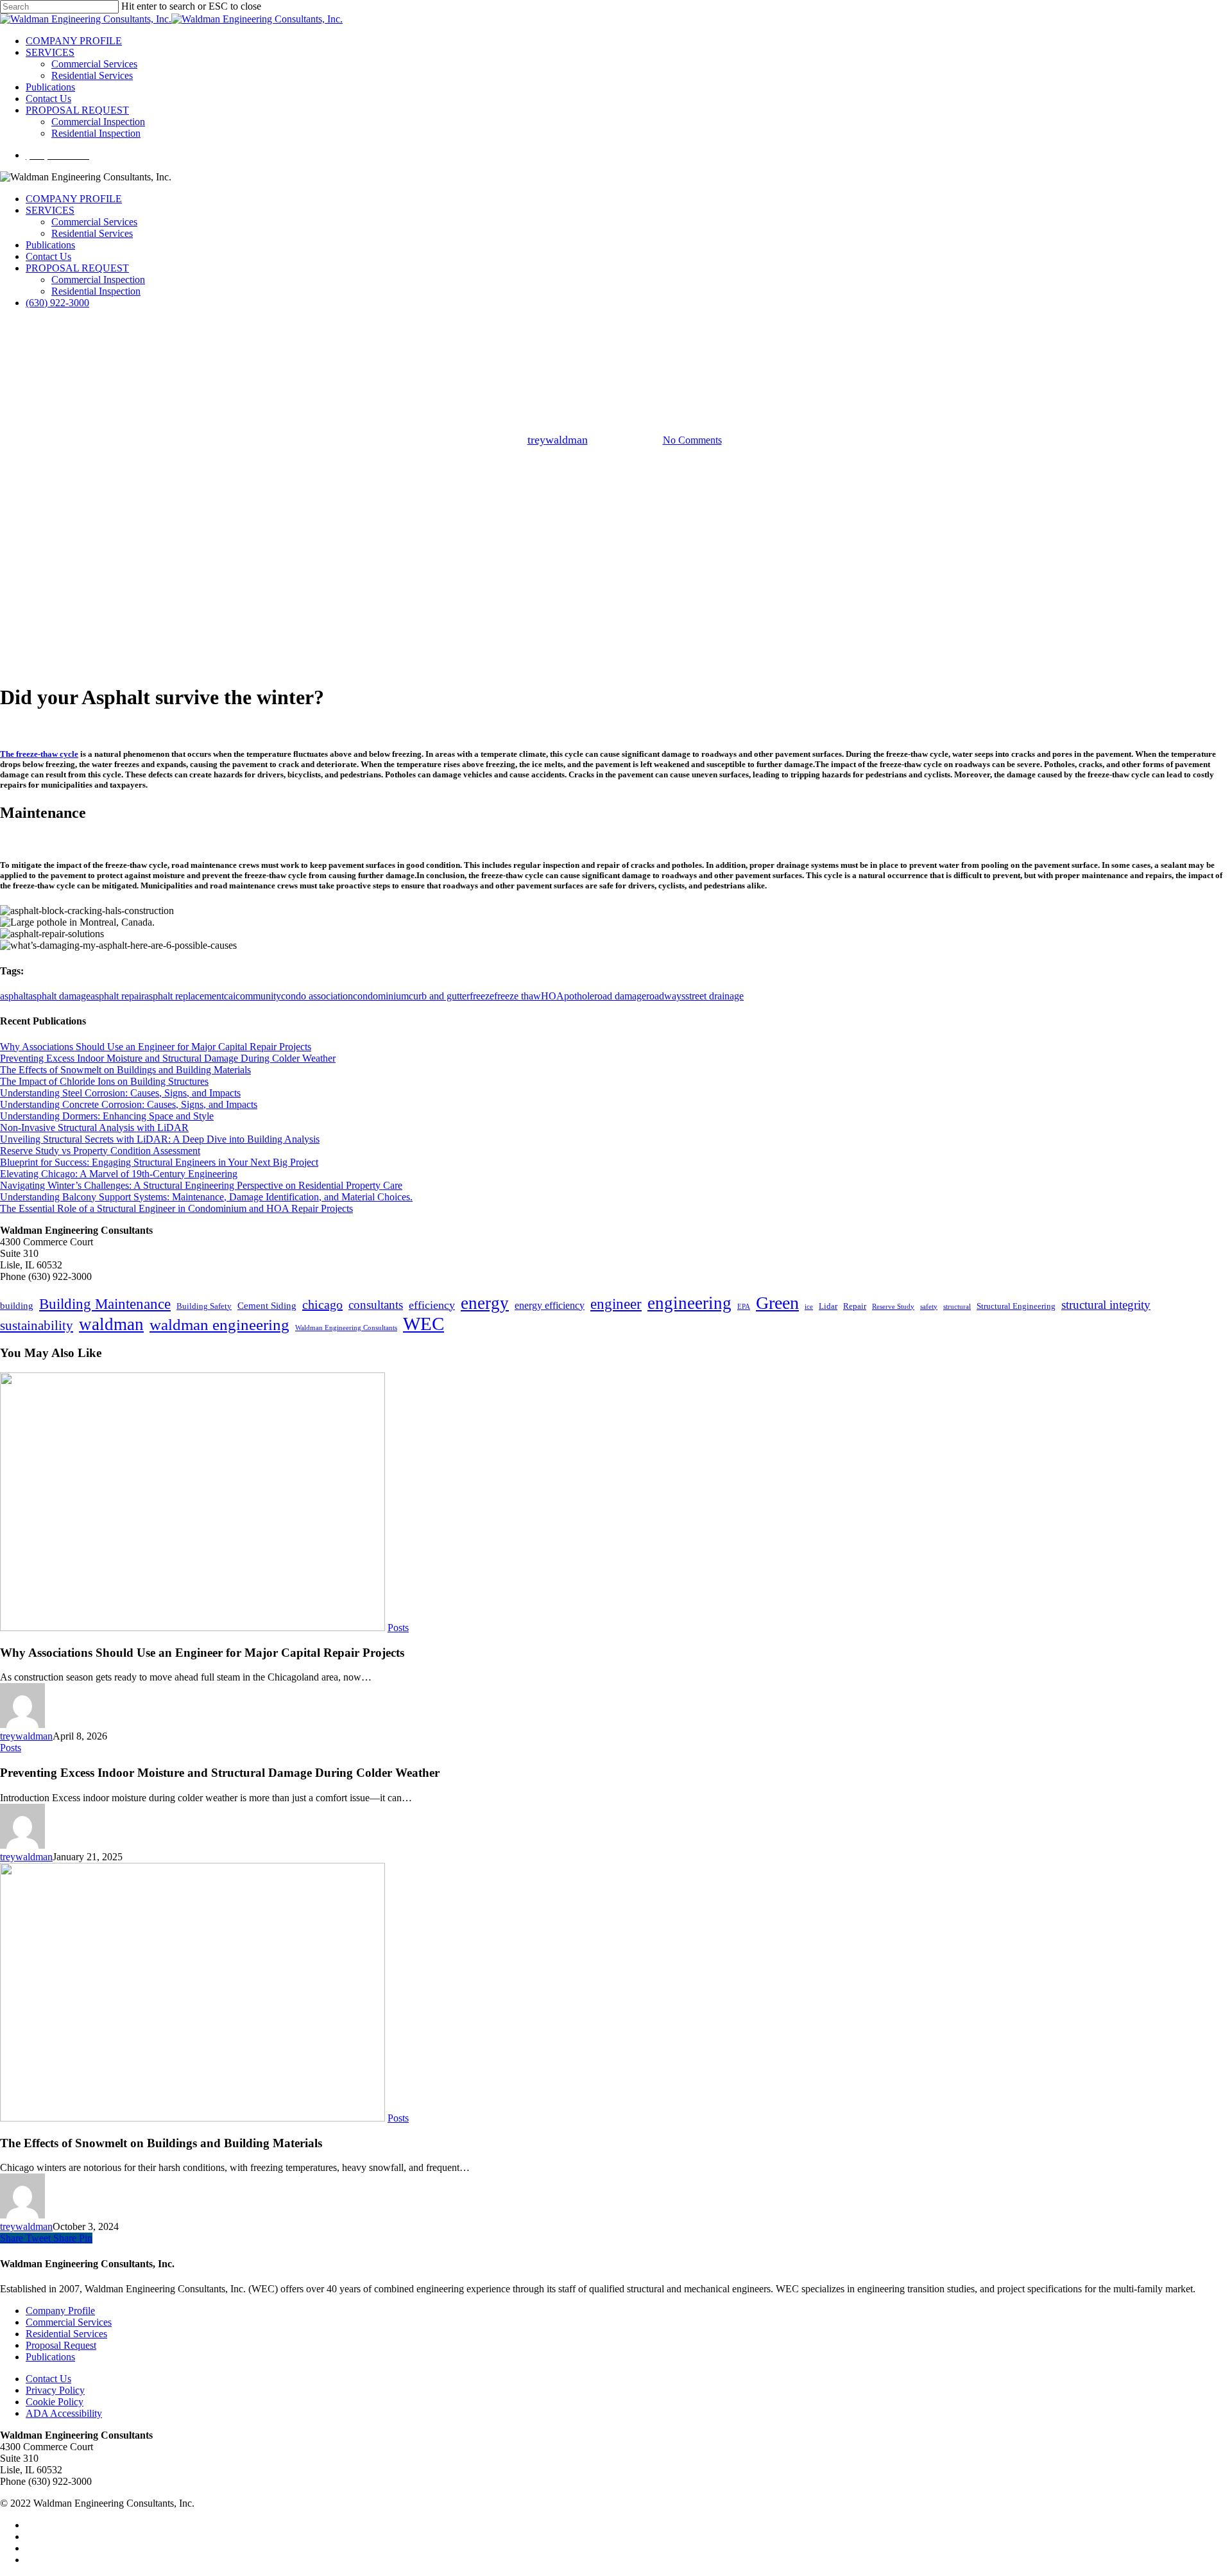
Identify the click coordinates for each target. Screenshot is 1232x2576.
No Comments (692, 440)
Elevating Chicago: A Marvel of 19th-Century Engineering (119, 1174)
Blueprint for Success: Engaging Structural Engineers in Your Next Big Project (159, 1162)
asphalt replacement (184, 996)
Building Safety (204, 1306)
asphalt (14, 996)
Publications (50, 245)
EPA (744, 1307)
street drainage (714, 996)
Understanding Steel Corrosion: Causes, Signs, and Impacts (120, 1093)
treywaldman (558, 440)
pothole (579, 996)
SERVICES (50, 210)
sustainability (37, 1326)
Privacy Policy (55, 2390)
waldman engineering (219, 1325)
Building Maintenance (105, 1304)
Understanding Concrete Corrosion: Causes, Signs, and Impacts (129, 1104)
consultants (376, 1305)
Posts (616, 373)
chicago (322, 1304)
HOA (552, 996)
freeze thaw (518, 996)
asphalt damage (59, 996)
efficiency (432, 1305)
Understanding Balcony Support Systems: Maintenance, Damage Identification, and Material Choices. (206, 1197)
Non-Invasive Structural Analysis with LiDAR (94, 1128)
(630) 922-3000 (57, 303)
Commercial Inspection (98, 280)
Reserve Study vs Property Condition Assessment (100, 1151)
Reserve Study (893, 1307)
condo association (317, 996)
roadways (666, 996)
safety (929, 1307)
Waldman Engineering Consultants (346, 1328)
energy (485, 1303)
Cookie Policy (55, 2402)
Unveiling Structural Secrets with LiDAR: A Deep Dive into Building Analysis (160, 1139)
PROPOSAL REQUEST (77, 268)
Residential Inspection (96, 291)
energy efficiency (550, 1305)
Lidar (828, 1306)
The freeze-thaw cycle (39, 754)
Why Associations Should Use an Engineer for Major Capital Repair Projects (156, 1047)
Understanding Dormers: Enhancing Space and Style (107, 1116)
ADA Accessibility (64, 2413)
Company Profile (60, 2311)
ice (809, 1307)
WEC (424, 1324)
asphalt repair (117, 996)
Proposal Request (61, 2345)
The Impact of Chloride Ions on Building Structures (104, 1081)
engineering (689, 1303)
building (17, 1306)
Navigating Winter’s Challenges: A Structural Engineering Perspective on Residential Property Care (201, 1185)
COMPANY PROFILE (74, 199)
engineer (616, 1304)
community (258, 996)
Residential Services (92, 233)
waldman (111, 1324)
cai (230, 996)
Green (777, 1303)
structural (957, 1307)
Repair (855, 1306)
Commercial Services (94, 222)
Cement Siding (267, 1306)
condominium (381, 996)
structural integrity (1106, 1305)
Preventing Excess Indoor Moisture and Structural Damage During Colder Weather (168, 1058)
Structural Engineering (1016, 1306)
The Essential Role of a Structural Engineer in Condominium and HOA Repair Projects (176, 1208)
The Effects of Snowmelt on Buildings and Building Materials (125, 1070)
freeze (482, 996)
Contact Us (48, 256)
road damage (620, 996)
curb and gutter (439, 996)
